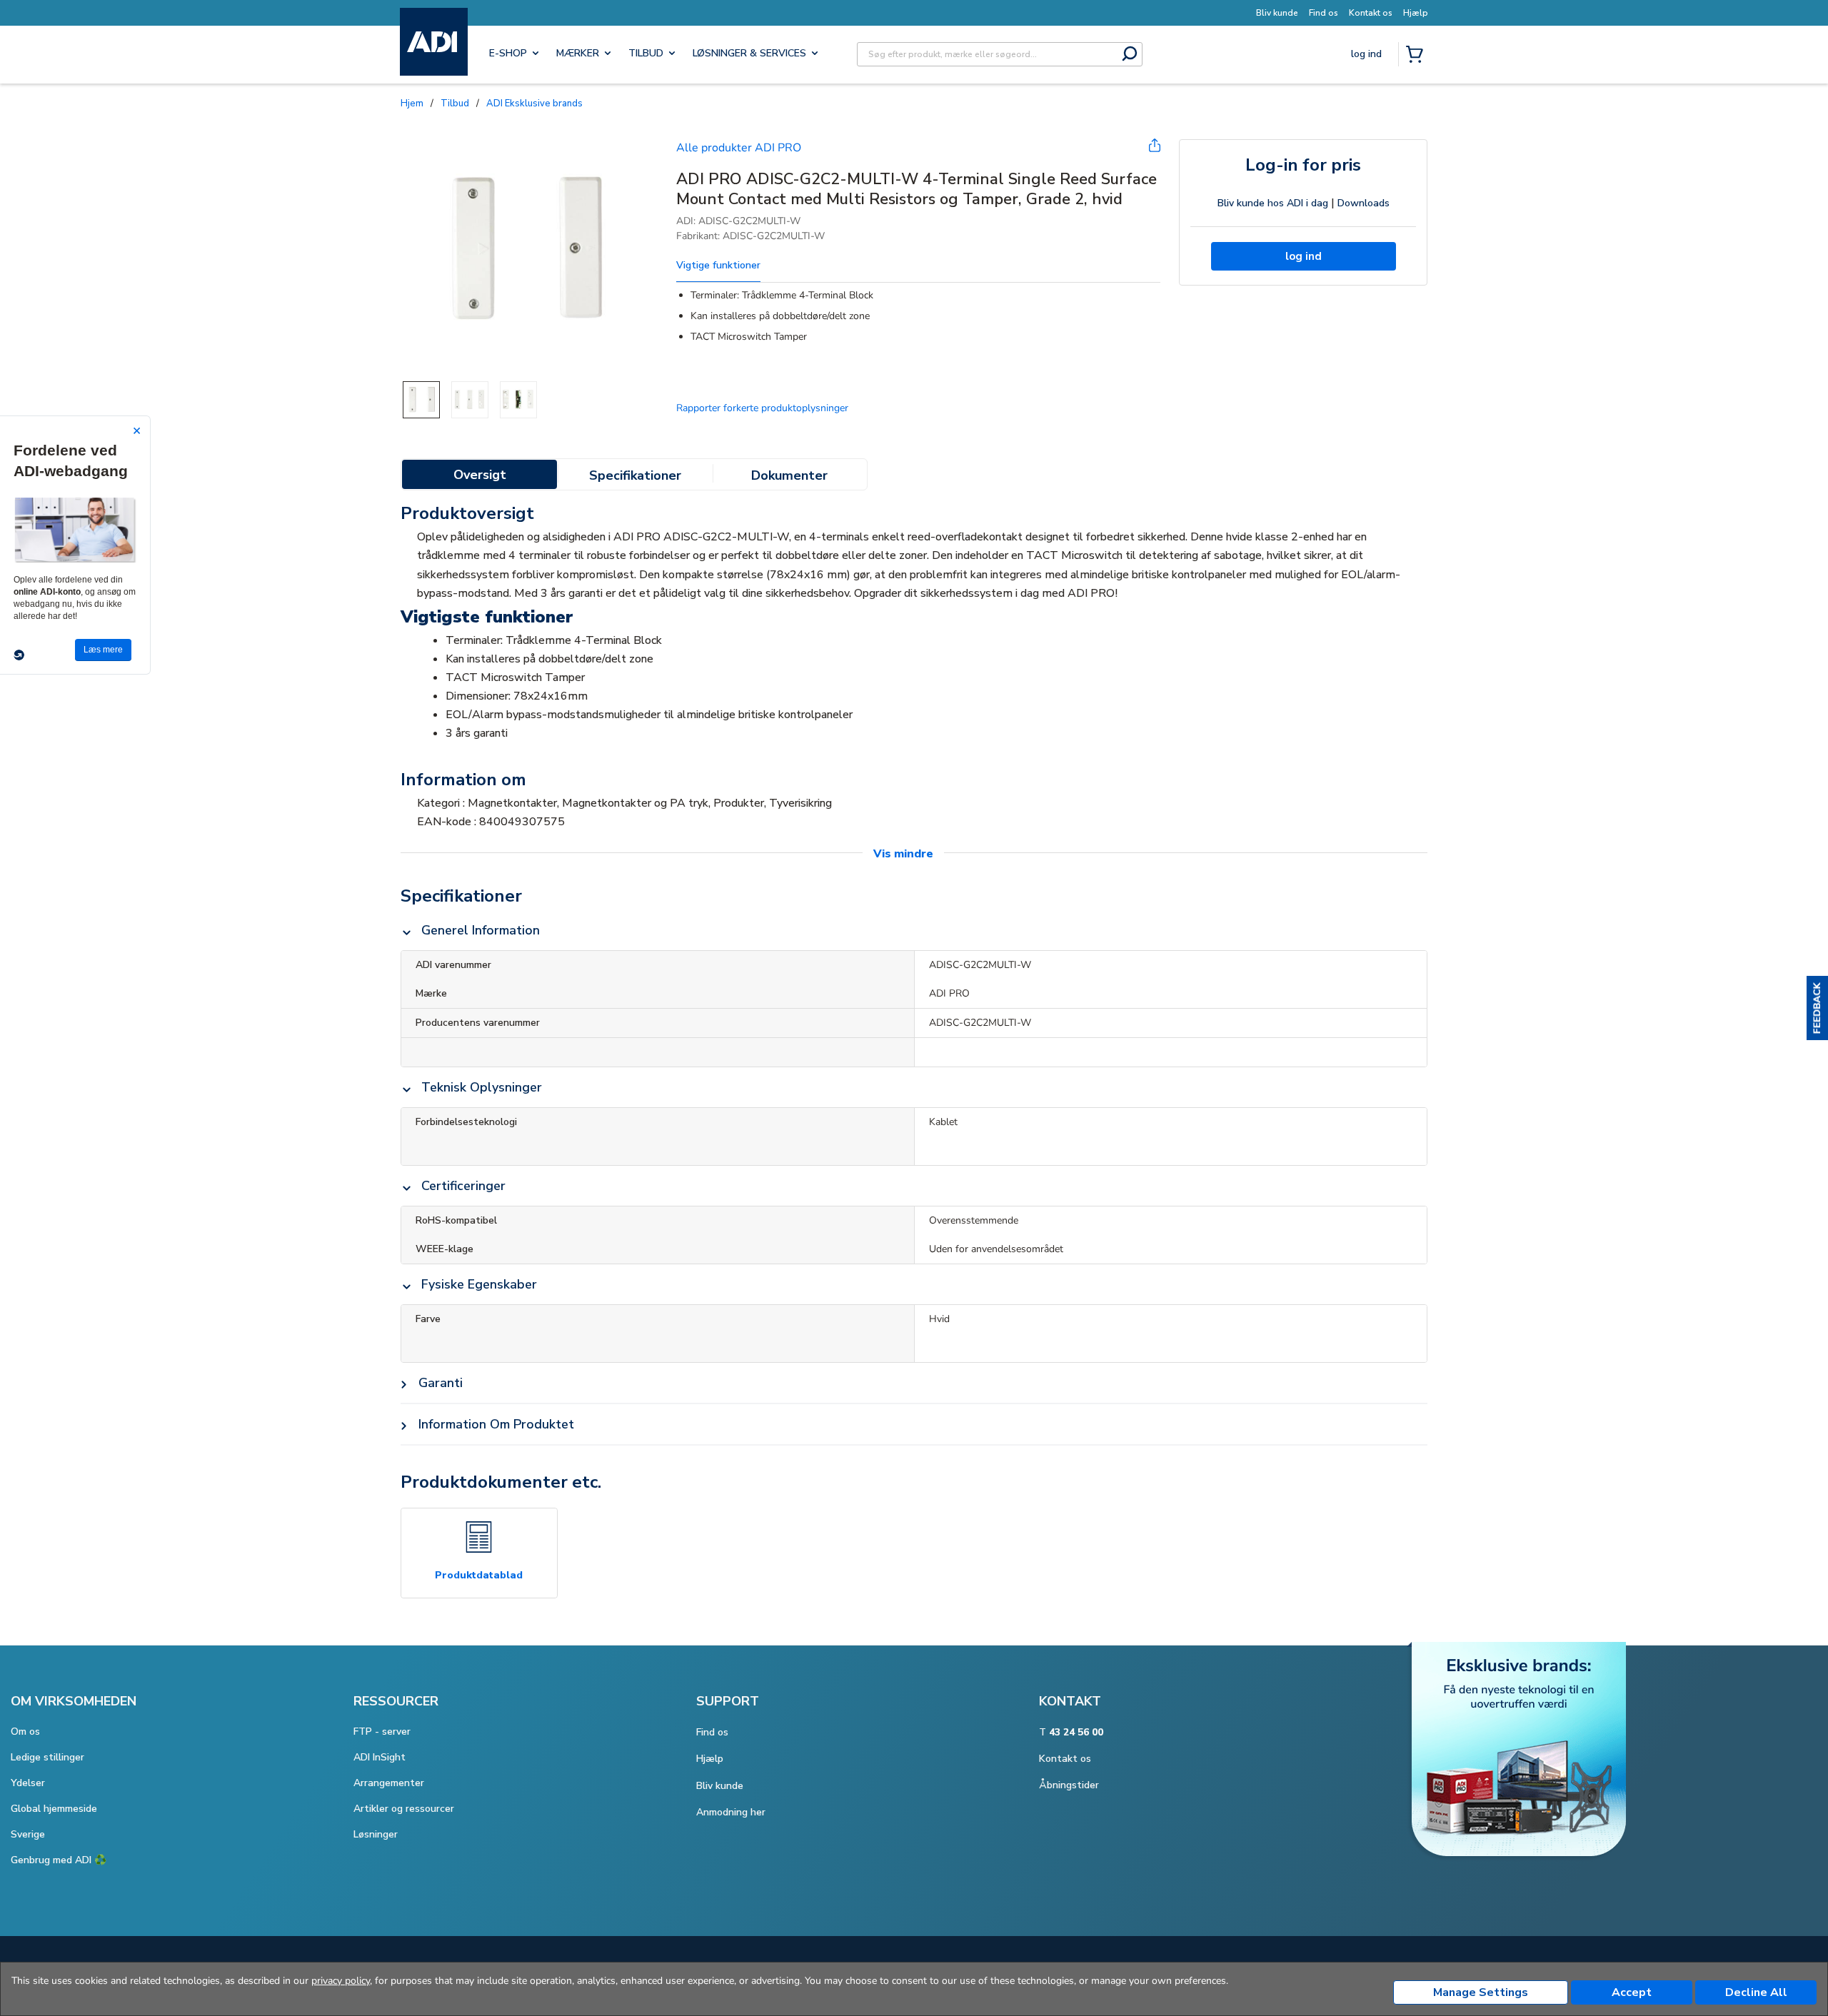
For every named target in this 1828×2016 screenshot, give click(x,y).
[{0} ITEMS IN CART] (1417, 56)
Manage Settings (1481, 1992)
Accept (1632, 1992)
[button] (1817, 1008)
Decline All (1756, 1992)
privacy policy (341, 1981)
